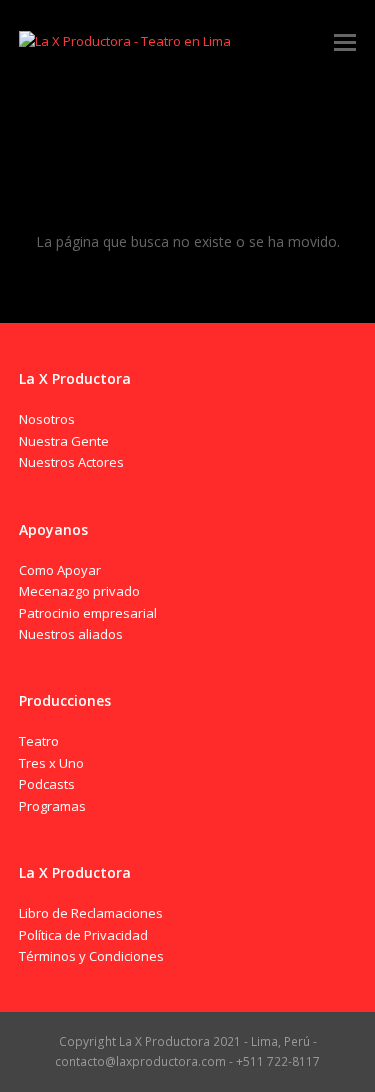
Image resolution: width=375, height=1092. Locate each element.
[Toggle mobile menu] (345, 41)
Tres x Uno (51, 763)
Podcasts (47, 784)
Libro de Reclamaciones (91, 913)
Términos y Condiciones (91, 956)
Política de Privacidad (83, 935)
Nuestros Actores (71, 462)
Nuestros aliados (71, 634)
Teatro (39, 741)
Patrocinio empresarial (88, 613)
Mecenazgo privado (79, 591)
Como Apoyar (60, 570)
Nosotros (47, 419)
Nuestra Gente (64, 441)
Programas (52, 806)
